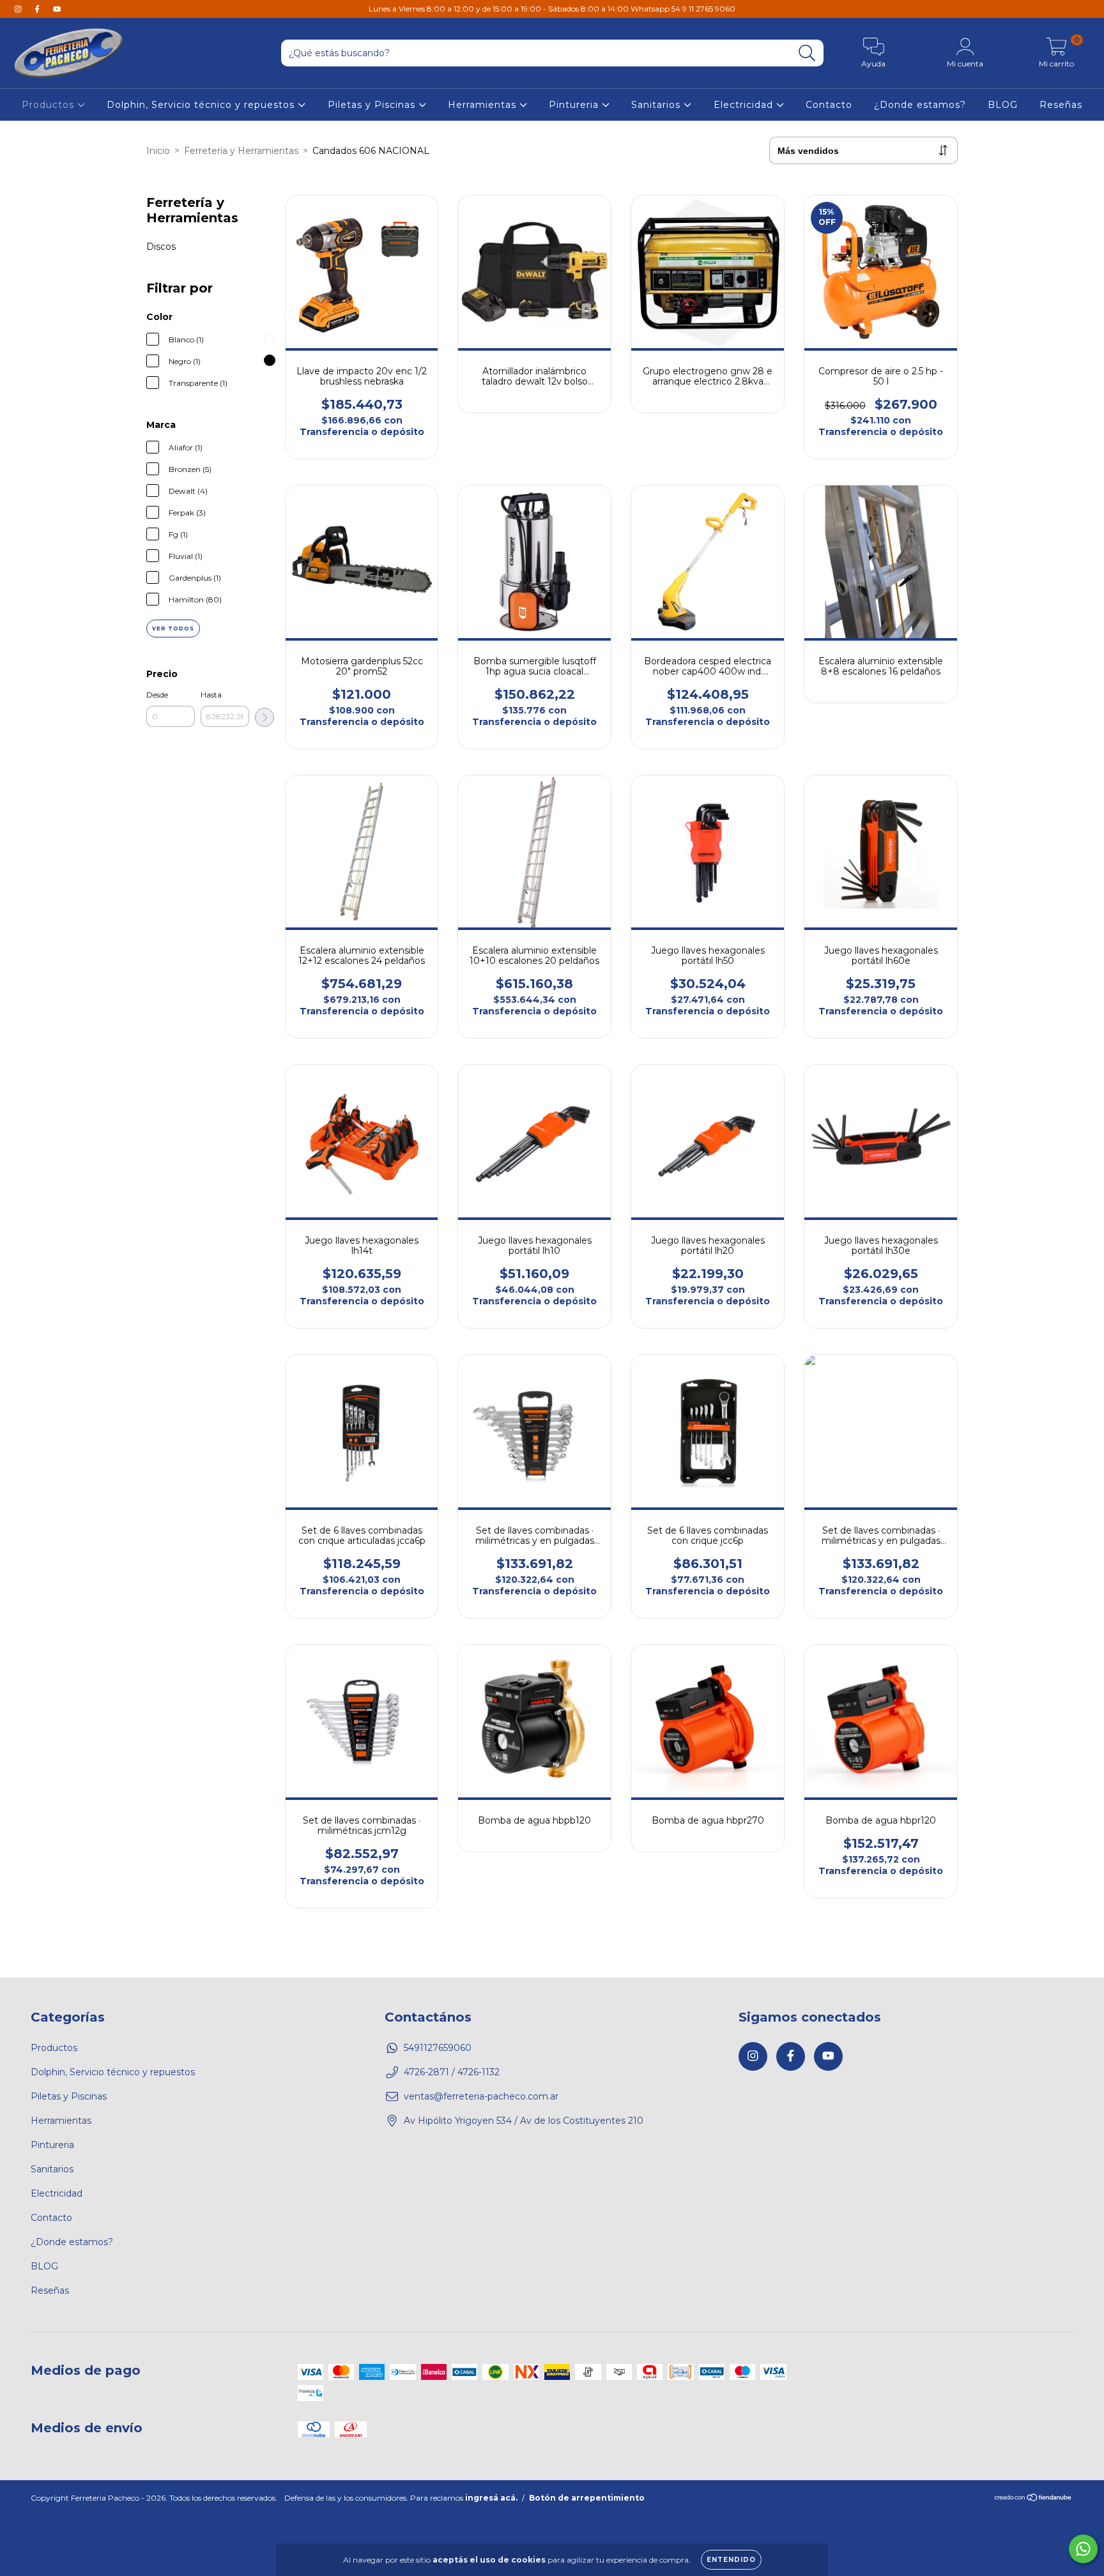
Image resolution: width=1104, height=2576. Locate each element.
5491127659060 (438, 2048)
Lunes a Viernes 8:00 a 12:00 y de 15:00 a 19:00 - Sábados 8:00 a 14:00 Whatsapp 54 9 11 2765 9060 (552, 9)
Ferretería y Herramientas (241, 151)
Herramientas (484, 105)
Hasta (211, 695)
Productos (50, 105)
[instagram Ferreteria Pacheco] (19, 9)
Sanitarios (657, 105)
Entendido (731, 2560)
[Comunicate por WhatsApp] (1083, 2549)
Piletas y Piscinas (373, 105)
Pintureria (575, 105)
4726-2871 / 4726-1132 (452, 2072)
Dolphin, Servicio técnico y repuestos (202, 105)
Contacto (829, 105)
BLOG (1003, 105)
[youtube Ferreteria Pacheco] (57, 9)
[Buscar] (807, 53)
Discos (161, 247)
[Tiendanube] (1033, 2499)
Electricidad (745, 105)
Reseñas (1061, 105)
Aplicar (264, 717)
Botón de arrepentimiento (587, 2498)
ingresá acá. (491, 2498)
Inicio (158, 151)
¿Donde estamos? (920, 105)
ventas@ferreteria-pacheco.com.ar (481, 2096)
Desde (157, 695)
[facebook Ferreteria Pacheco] (38, 9)
